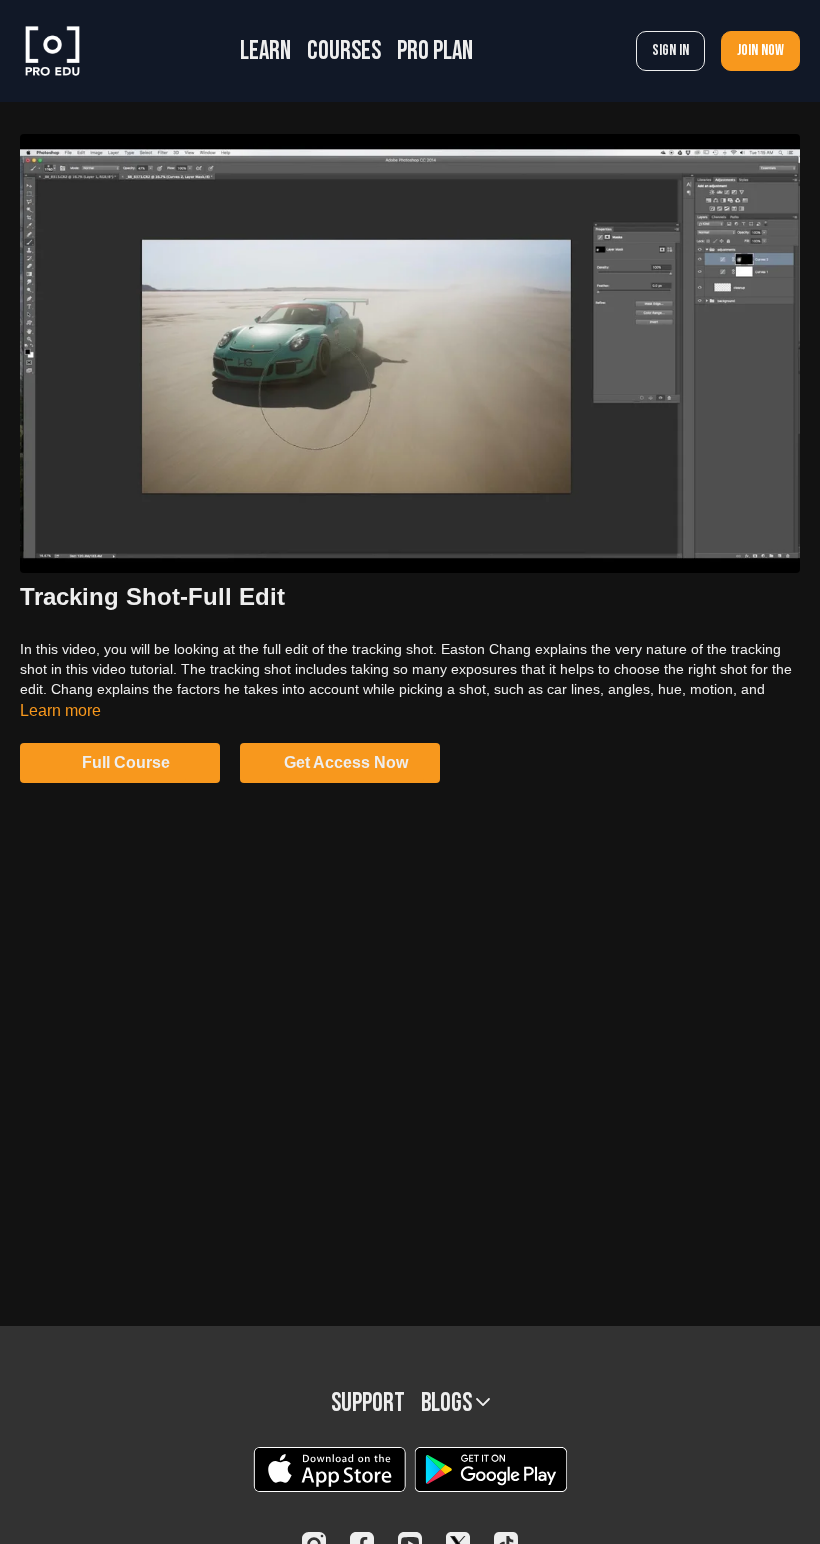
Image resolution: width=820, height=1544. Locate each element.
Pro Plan (435, 51)
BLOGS (448, 1403)
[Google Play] (491, 1469)
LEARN (265, 51)
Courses (344, 51)
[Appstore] (329, 1469)
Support (368, 1403)
